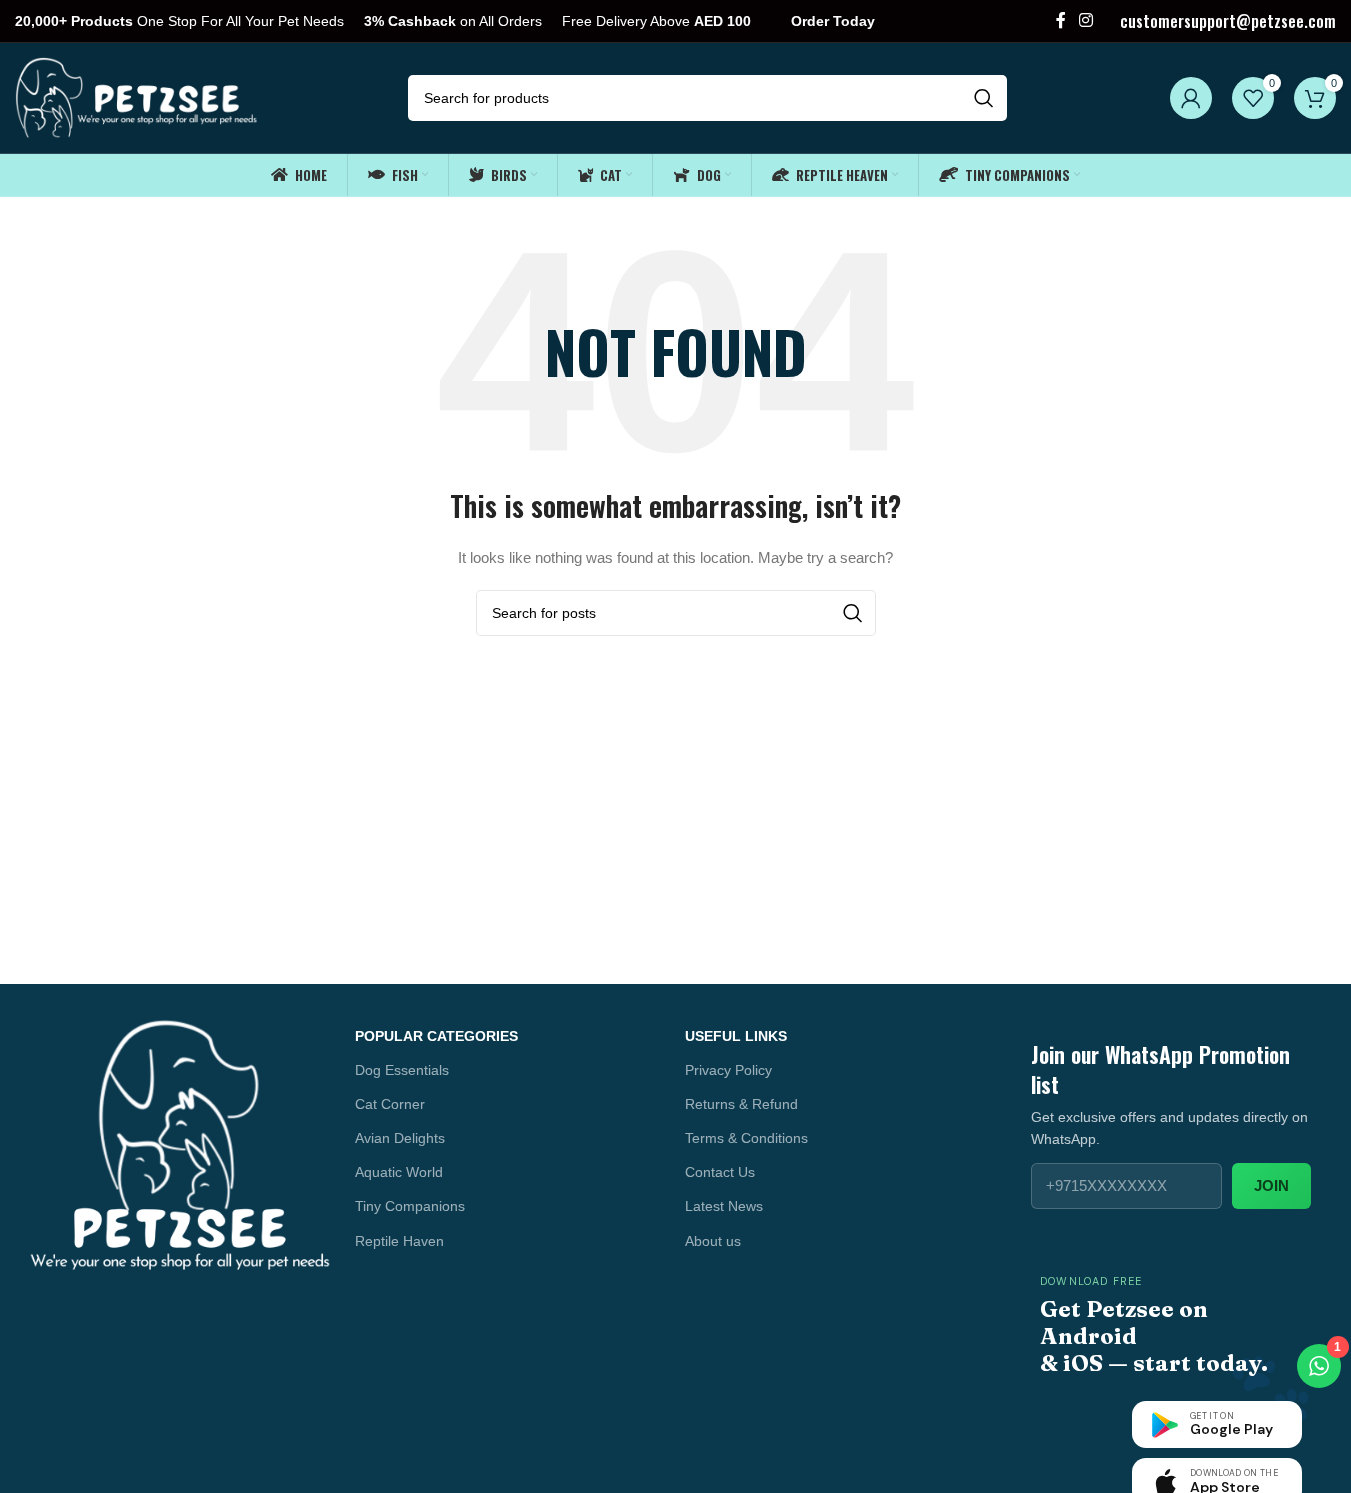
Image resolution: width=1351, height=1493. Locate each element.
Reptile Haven (399, 1241)
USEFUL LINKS (736, 1036)
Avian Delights (400, 1138)
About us (713, 1241)
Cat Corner (390, 1104)
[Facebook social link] (1061, 20)
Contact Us (720, 1172)
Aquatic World (399, 1172)
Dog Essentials (402, 1070)
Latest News (724, 1206)
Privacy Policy (728, 1070)
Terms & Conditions (746, 1138)
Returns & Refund (741, 1104)
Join (1271, 1185)
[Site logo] (137, 97)
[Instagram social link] (1086, 20)
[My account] (1191, 98)
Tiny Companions (410, 1206)
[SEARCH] (984, 98)
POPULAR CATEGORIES (436, 1036)
